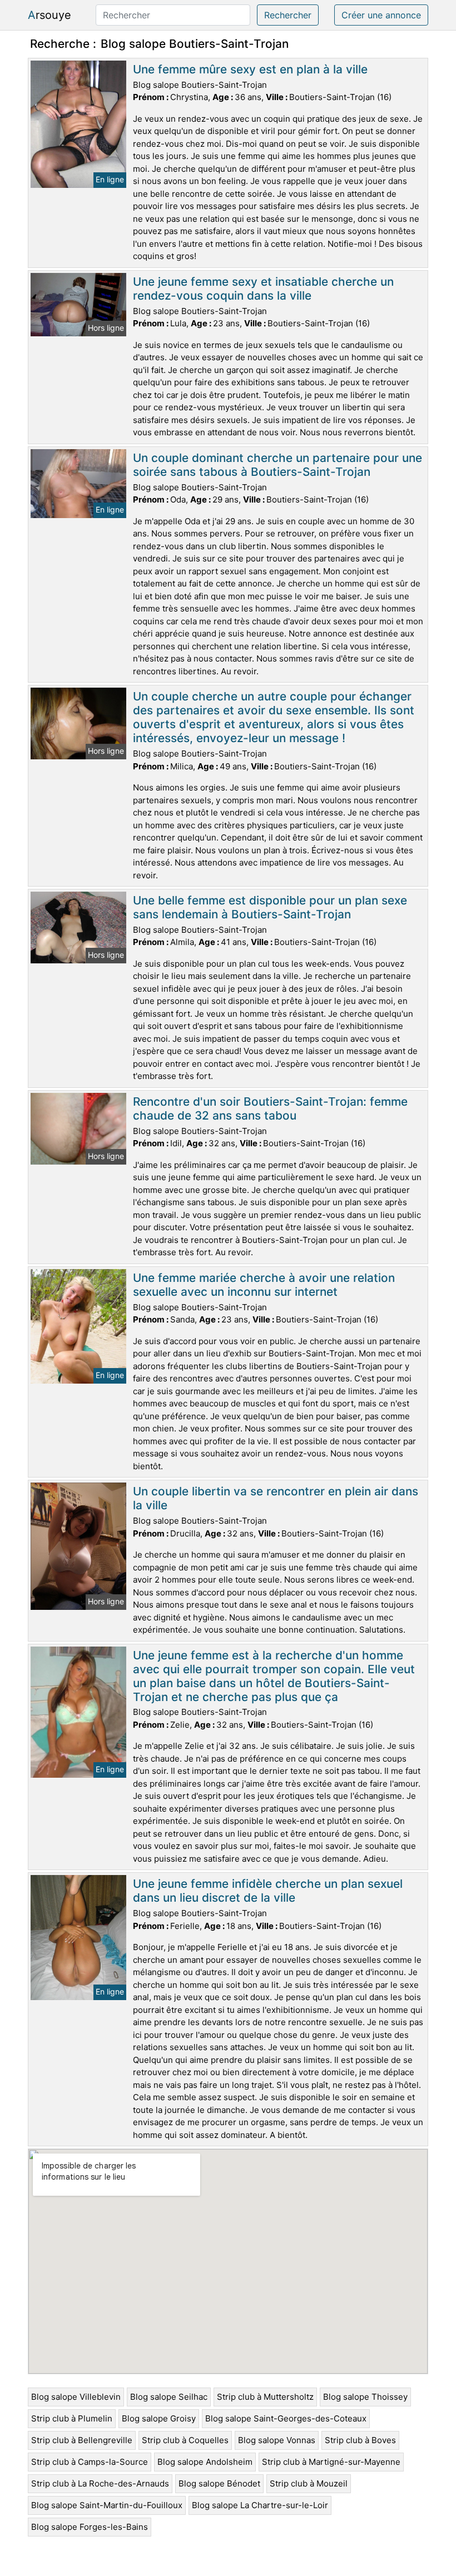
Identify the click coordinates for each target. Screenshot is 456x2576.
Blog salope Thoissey (365, 2397)
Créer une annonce (381, 15)
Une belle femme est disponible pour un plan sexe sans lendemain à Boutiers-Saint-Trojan (270, 907)
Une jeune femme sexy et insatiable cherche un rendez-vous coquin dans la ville (263, 289)
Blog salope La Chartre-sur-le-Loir (260, 2505)
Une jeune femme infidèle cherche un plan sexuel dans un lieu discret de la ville (268, 1891)
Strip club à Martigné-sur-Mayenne (331, 2462)
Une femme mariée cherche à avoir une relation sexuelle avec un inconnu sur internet (264, 1285)
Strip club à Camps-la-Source (90, 2462)
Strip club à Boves (360, 2440)
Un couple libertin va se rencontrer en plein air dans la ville (276, 1498)
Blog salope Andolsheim (205, 2462)
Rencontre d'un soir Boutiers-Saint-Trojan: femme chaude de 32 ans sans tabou (270, 1108)
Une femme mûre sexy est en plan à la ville (250, 69)
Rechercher (288, 15)
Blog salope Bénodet (219, 2483)
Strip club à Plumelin (72, 2418)
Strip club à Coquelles (185, 2440)
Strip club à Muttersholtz (265, 2397)
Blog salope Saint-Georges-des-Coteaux (286, 2418)
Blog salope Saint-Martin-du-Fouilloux (107, 2505)
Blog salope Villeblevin (76, 2397)
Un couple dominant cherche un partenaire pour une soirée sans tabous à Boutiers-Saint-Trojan (277, 465)
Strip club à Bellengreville (82, 2440)
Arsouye (49, 15)
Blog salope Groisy (159, 2418)
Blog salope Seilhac (169, 2397)
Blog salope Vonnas (277, 2440)
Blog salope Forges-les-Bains (90, 2527)
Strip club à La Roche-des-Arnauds (100, 2483)
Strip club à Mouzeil (309, 2483)
